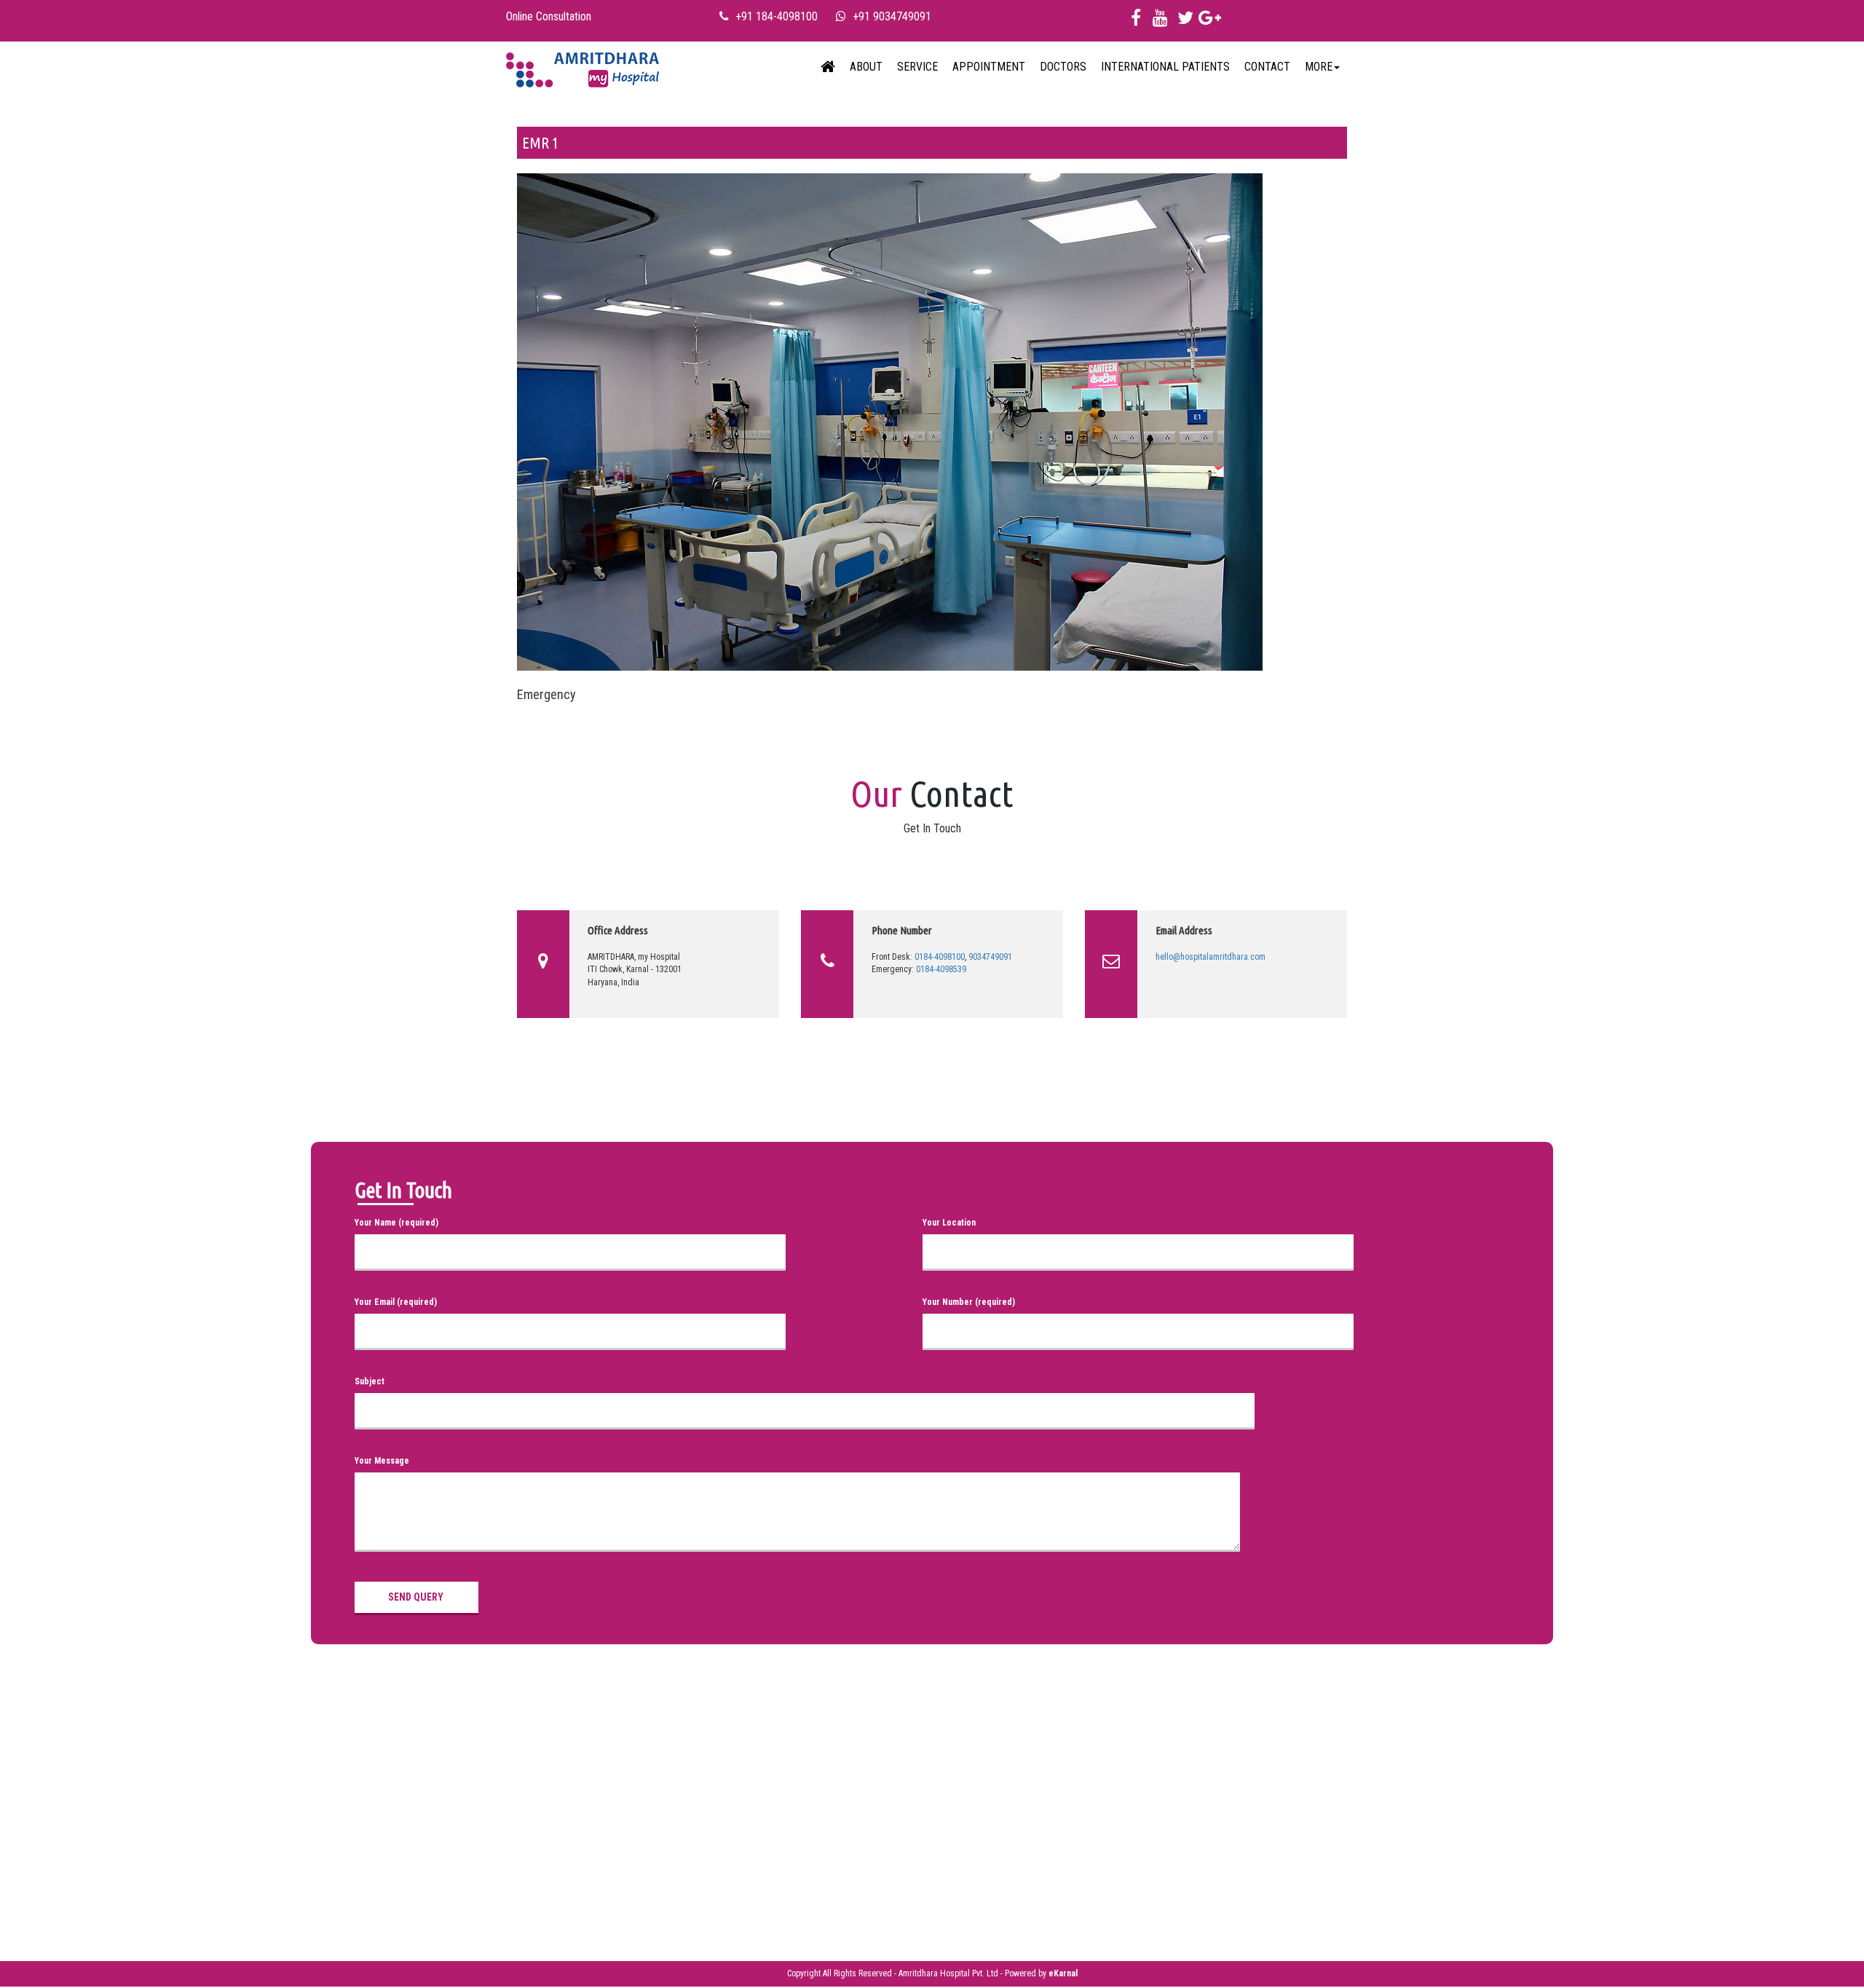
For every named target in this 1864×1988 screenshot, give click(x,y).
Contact (1267, 67)
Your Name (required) (396, 1223)
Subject (370, 1381)
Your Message (382, 1461)
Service (917, 67)
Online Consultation (549, 16)
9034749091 (990, 957)
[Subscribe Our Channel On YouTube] (1160, 21)
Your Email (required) (396, 1302)
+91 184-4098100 (777, 16)
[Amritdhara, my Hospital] (828, 67)
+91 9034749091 (892, 16)
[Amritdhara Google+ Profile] (1210, 21)
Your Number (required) (969, 1302)
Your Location (949, 1223)
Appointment (989, 67)
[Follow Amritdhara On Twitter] (1185, 21)
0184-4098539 (941, 969)
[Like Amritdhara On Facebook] (1136, 21)
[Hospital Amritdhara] (582, 67)
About (866, 67)
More (1319, 67)
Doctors (1063, 67)
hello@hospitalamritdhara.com (1211, 957)
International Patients (1165, 67)
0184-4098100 (940, 957)
